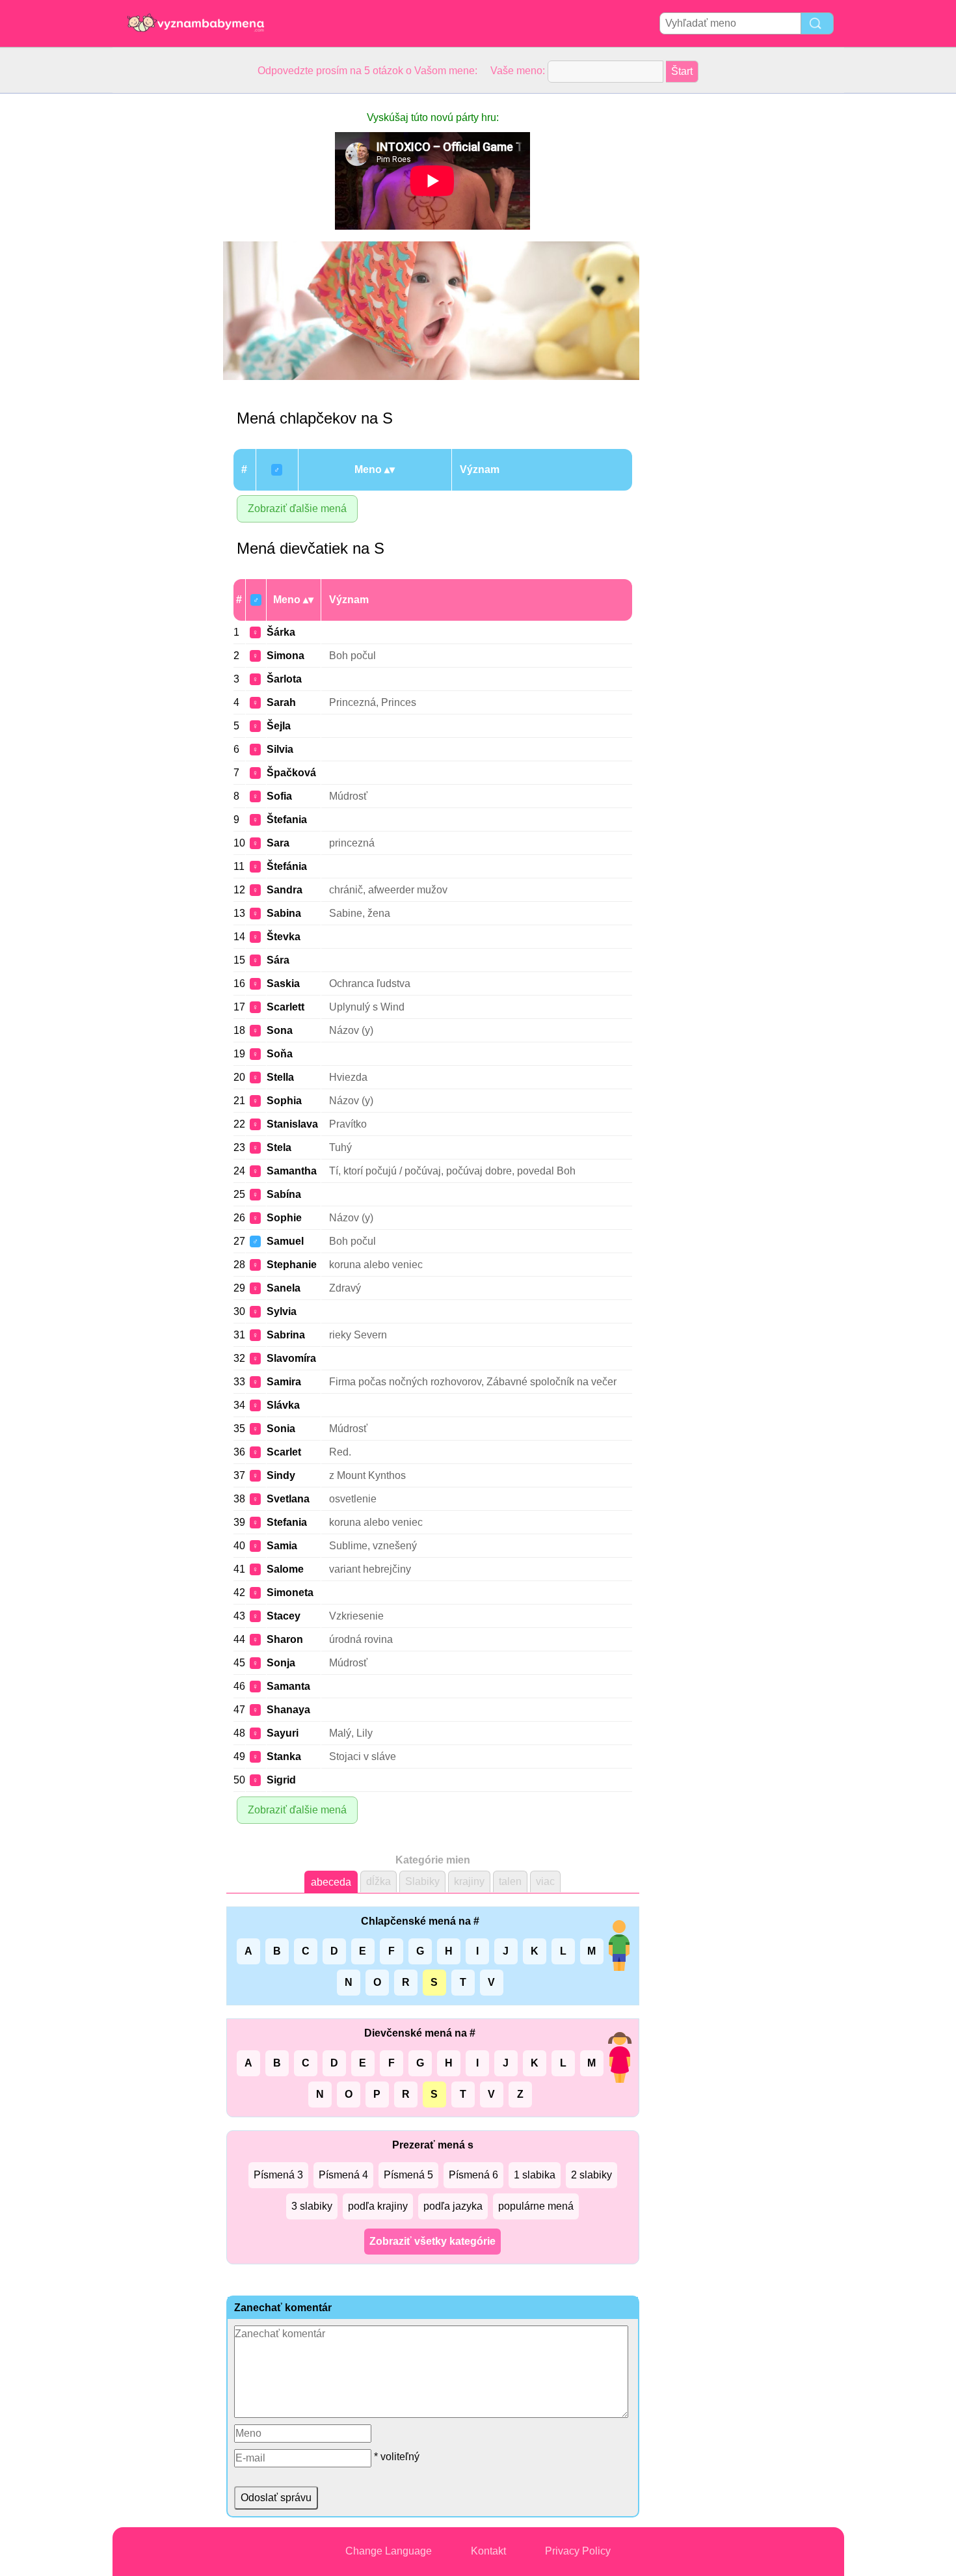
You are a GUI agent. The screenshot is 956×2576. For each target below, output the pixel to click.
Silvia (280, 749)
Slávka (283, 1405)
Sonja (281, 1663)
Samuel (285, 1241)
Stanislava (292, 1124)
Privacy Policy (578, 2551)
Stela (279, 1147)
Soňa (280, 1054)
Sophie (284, 1218)
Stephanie (292, 1265)
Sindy (281, 1475)
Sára (278, 960)
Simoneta (290, 1593)
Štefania (287, 820)
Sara (278, 843)
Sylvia (282, 1311)
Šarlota (284, 679)
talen (510, 1881)
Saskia (283, 983)
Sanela (284, 1288)
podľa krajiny (378, 2206)
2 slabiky (591, 2175)
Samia (282, 1546)
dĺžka (378, 1881)
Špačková (291, 773)
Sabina (284, 913)
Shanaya (288, 1710)
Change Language (389, 2551)
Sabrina (286, 1335)
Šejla (279, 726)
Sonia (281, 1429)
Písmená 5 (408, 2175)
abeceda (331, 1882)
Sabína (284, 1194)
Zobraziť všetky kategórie (432, 2241)
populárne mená (536, 2206)
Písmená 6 (473, 2175)
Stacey (284, 1616)
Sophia (284, 1101)
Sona (280, 1030)
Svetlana (288, 1499)
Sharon (285, 1639)
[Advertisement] (165, 289)
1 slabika (535, 2175)
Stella (280, 1077)
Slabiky (422, 1881)
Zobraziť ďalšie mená (297, 508)
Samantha (292, 1171)
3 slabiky (312, 2206)
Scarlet (284, 1452)
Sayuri (283, 1733)
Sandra (285, 890)
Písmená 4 (343, 2175)
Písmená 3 (278, 2175)
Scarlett (285, 1007)
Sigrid (281, 1780)
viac (545, 1881)
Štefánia (287, 866)
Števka (284, 937)
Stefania (287, 1522)
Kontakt (488, 2551)
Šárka (281, 632)
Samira (284, 1382)
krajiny (469, 1881)
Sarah (281, 702)
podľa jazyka (453, 2206)
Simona (285, 656)
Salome (285, 1569)
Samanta (288, 1686)
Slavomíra (291, 1358)
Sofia (279, 796)
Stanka (284, 1756)
